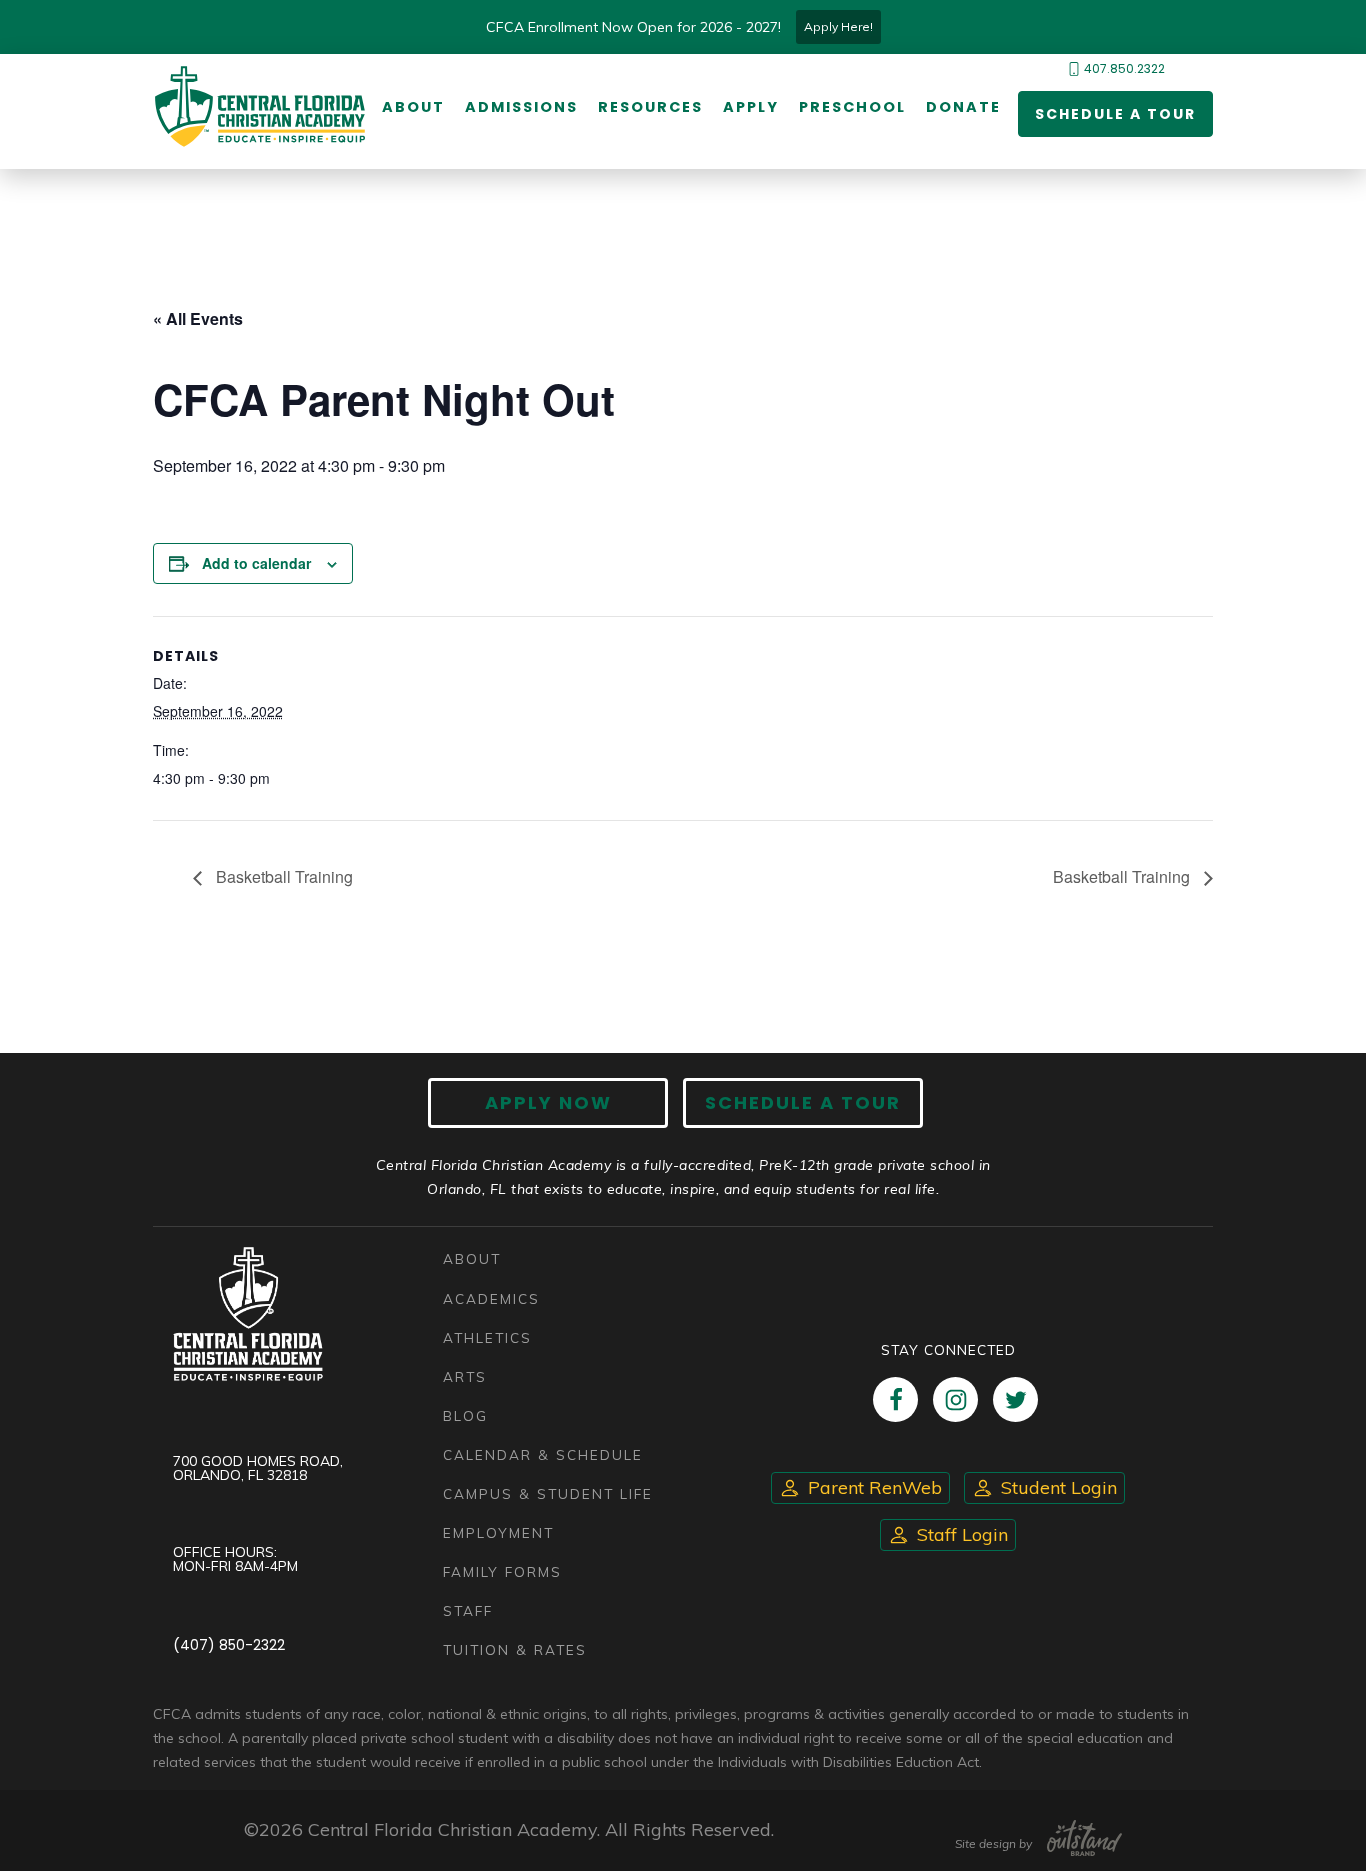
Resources (650, 107)
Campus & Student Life (548, 1493)
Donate (963, 107)
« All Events (198, 318)
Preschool (852, 107)
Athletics (487, 1337)
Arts (465, 1376)
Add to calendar (256, 563)
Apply (751, 107)
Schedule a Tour (1115, 114)
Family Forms (502, 1571)
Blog (465, 1415)
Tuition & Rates (515, 1649)
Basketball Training (282, 876)
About (413, 107)
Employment (498, 1532)
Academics (491, 1298)
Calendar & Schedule (543, 1454)
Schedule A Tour (803, 1102)
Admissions (521, 107)
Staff (468, 1610)
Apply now (548, 1102)
